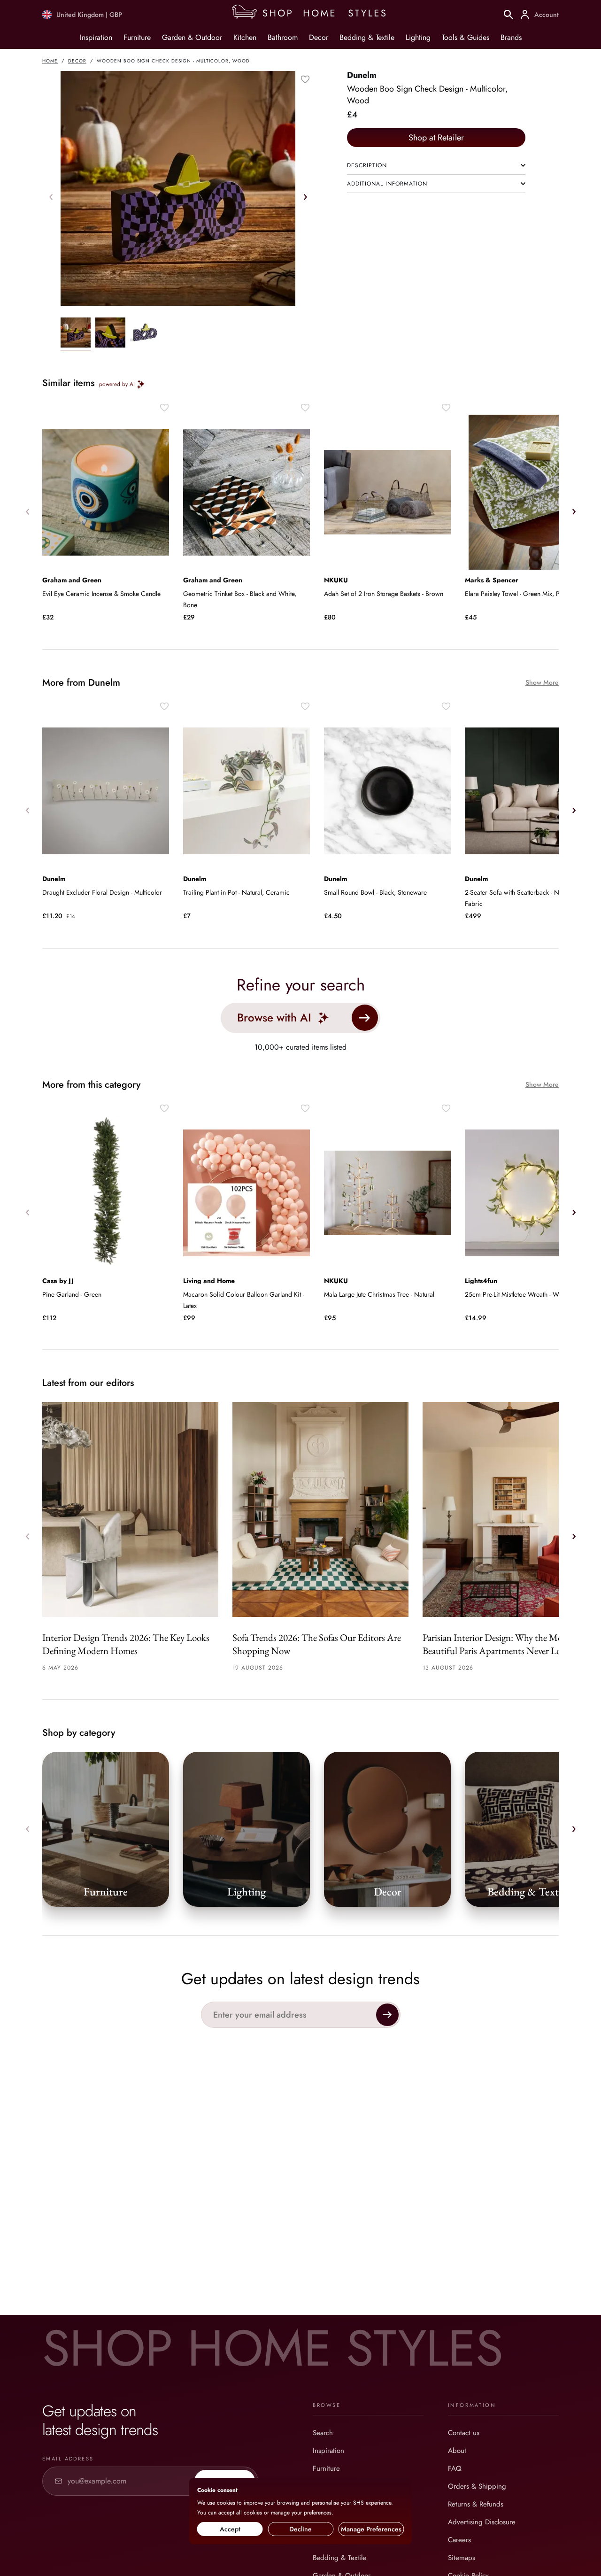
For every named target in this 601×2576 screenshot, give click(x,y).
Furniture (137, 37)
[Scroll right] (305, 197)
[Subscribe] (387, 2015)
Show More (542, 683)
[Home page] (313, 15)
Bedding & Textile (367, 37)
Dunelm (362, 75)
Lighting (418, 37)
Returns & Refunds (476, 2504)
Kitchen (245, 37)
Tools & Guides (466, 37)
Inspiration (96, 37)
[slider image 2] (145, 334)
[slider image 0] (76, 334)
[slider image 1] (110, 334)
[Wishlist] (305, 79)
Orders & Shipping (477, 2486)
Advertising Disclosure (482, 2522)
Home (50, 61)
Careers (459, 2540)
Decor (319, 37)
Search (323, 2433)
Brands (511, 37)
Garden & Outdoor (192, 37)
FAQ (455, 2468)
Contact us (464, 2433)
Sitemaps (462, 2558)
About (457, 2451)
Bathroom (283, 37)
